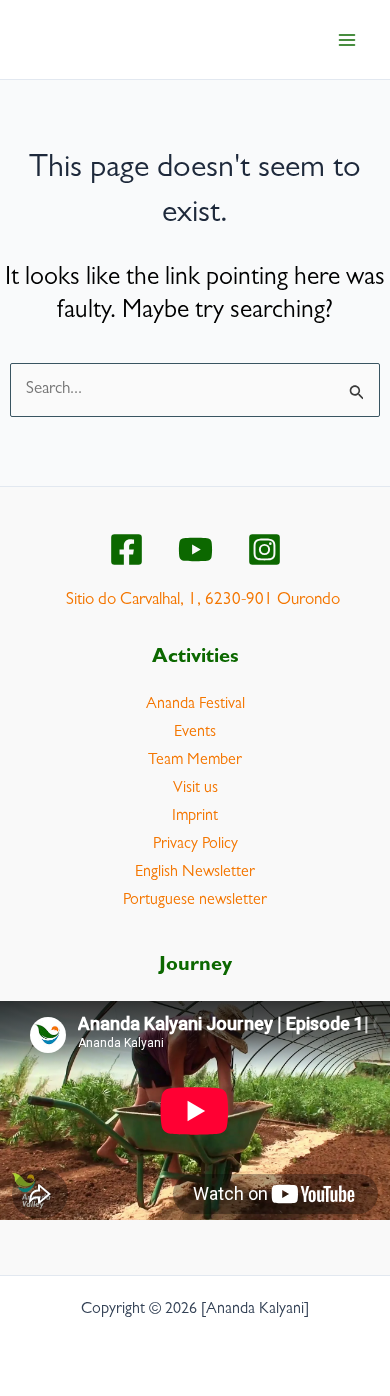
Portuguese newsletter (195, 901)
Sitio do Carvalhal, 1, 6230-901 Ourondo (203, 600)
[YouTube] (195, 549)
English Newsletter (195, 873)
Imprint (195, 817)
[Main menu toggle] (348, 40)
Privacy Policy (195, 845)
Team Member (195, 761)
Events (195, 733)
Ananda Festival (195, 705)
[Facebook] (126, 549)
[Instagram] (264, 549)
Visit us (195, 789)
